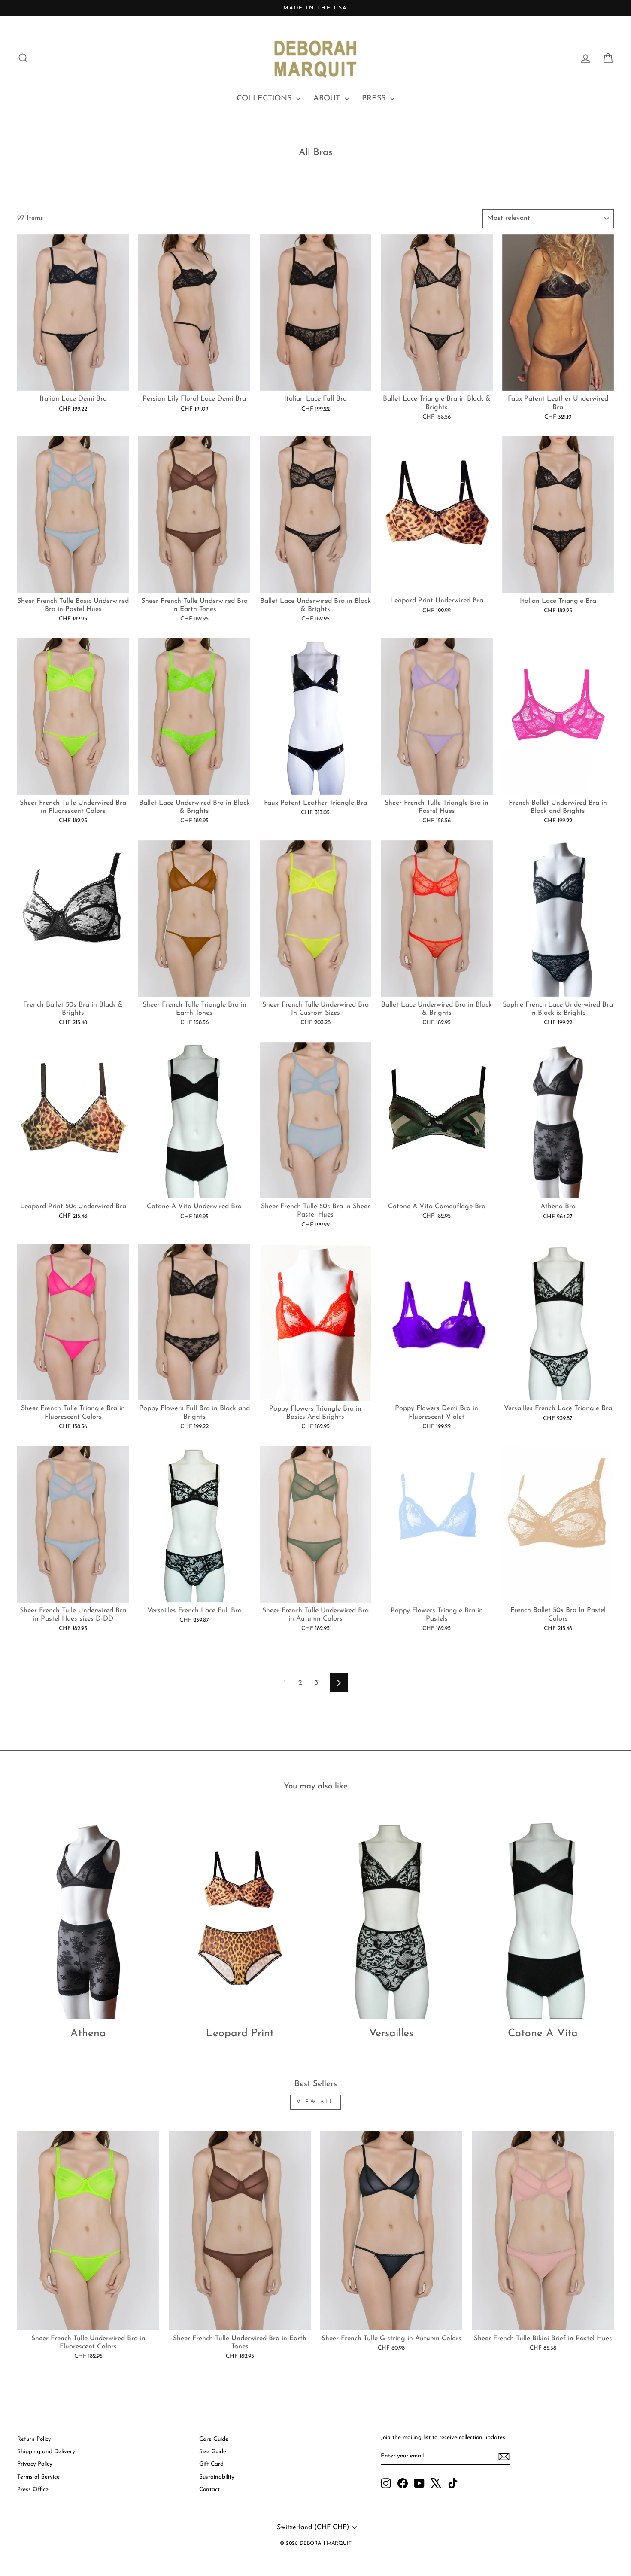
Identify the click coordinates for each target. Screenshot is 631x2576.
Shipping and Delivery (46, 2452)
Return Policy (34, 2439)
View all (315, 2102)
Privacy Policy (35, 2464)
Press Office (33, 2489)
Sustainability (217, 2477)
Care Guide (214, 2439)
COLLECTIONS (265, 99)
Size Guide (213, 2452)
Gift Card (211, 2464)
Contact (209, 2489)
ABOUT (328, 99)
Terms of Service (38, 2477)
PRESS (375, 99)
